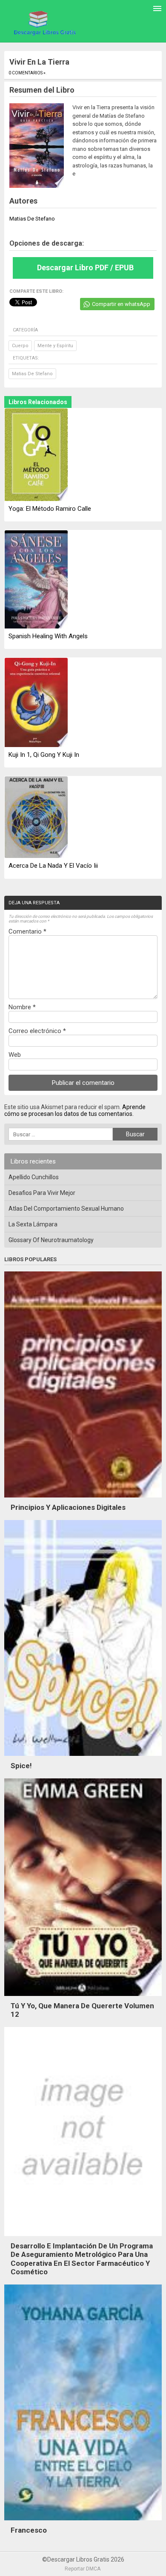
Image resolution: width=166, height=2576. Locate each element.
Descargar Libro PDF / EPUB (85, 268)
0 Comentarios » (27, 73)
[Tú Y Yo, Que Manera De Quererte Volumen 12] (83, 1998)
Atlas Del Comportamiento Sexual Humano (66, 1209)
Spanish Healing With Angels (48, 636)
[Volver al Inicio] (44, 23)
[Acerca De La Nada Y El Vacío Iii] (36, 818)
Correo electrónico (37, 1031)
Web (15, 1055)
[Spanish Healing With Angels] (36, 580)
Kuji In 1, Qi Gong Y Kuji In (44, 755)
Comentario (27, 931)
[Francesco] (83, 2522)
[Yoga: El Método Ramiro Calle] (36, 455)
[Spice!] (83, 1758)
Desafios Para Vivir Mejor (42, 1193)
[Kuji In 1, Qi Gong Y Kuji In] (36, 703)
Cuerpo (20, 346)
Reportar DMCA (83, 2569)
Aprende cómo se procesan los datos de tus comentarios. (75, 1110)
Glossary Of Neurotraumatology (51, 1240)
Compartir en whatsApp (121, 304)
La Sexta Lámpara (33, 1224)
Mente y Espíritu (55, 346)
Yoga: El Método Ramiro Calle (50, 509)
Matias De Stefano (32, 374)
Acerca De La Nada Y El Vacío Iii (53, 866)
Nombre (22, 1007)
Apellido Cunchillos (34, 1177)
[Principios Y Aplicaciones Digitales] (83, 1500)
